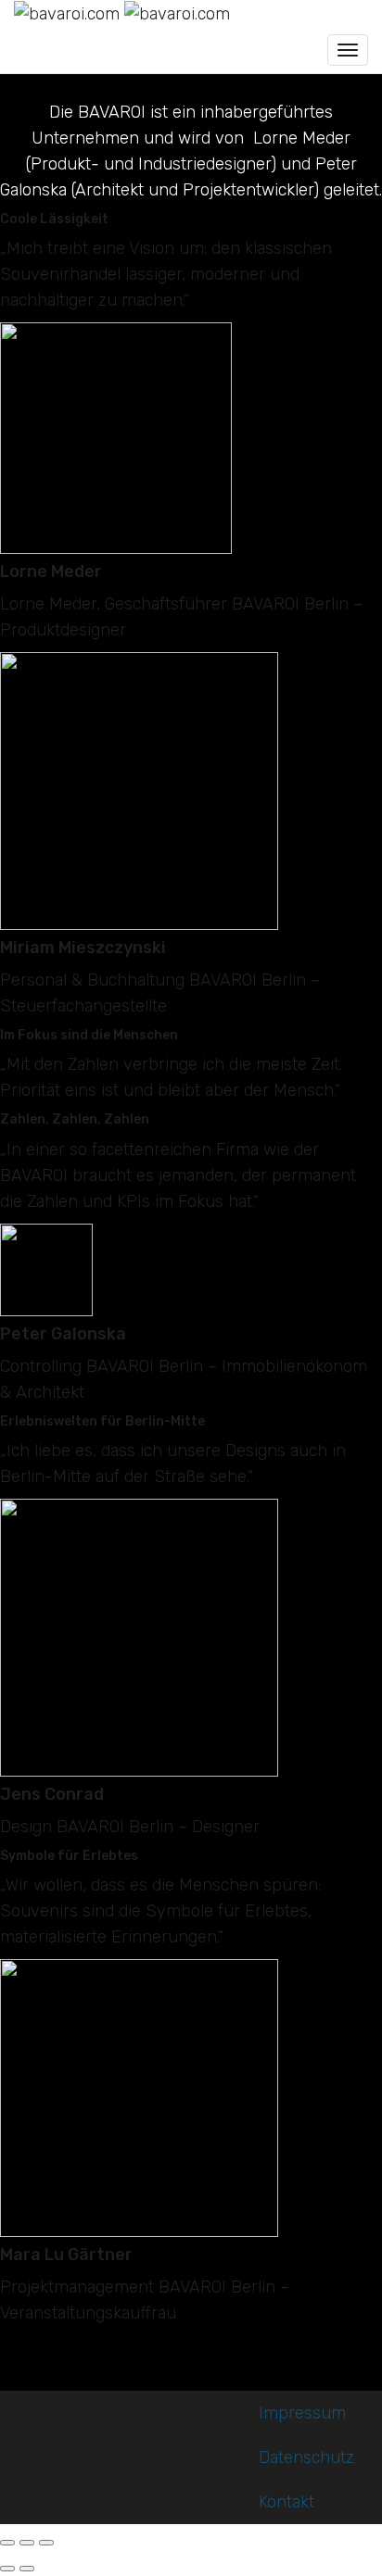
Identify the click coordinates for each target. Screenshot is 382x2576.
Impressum (302, 2413)
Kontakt (286, 2502)
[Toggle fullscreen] (27, 2543)
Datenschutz (306, 2457)
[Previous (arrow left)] (7, 2569)
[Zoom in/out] (46, 2543)
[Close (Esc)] (7, 2543)
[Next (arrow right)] (27, 2569)
